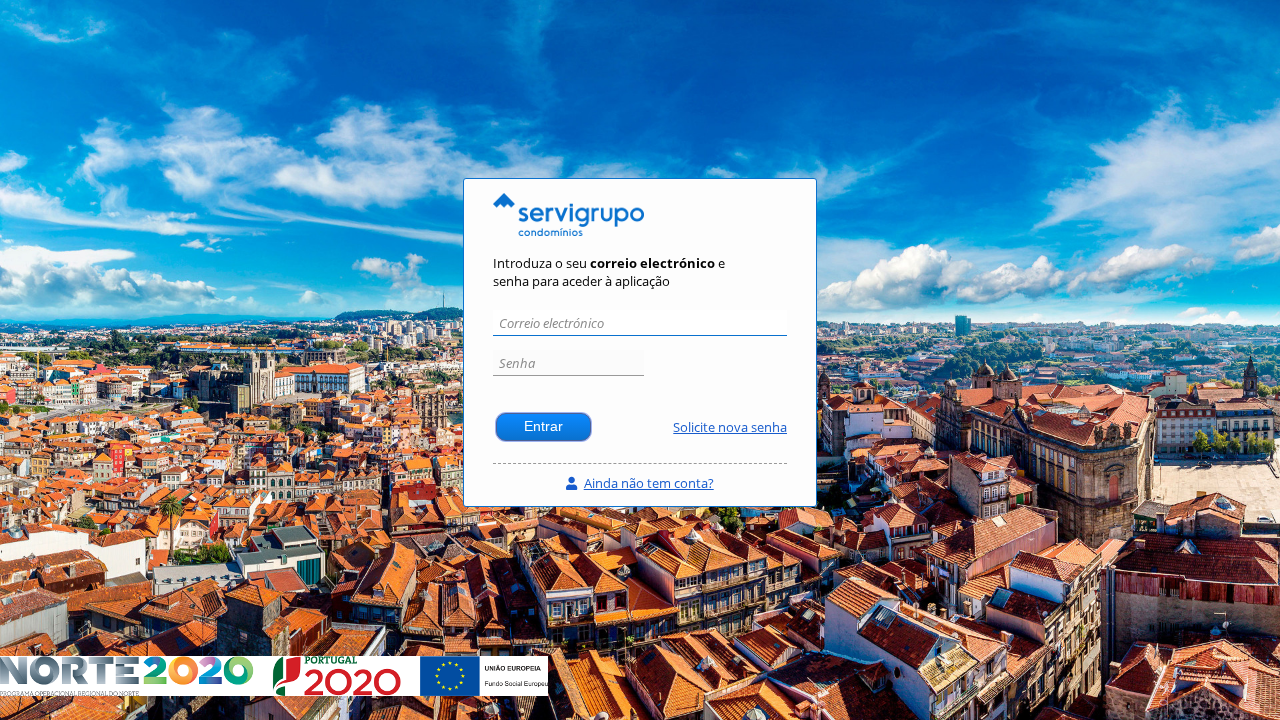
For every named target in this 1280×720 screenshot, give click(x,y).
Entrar (543, 426)
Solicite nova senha (730, 427)
